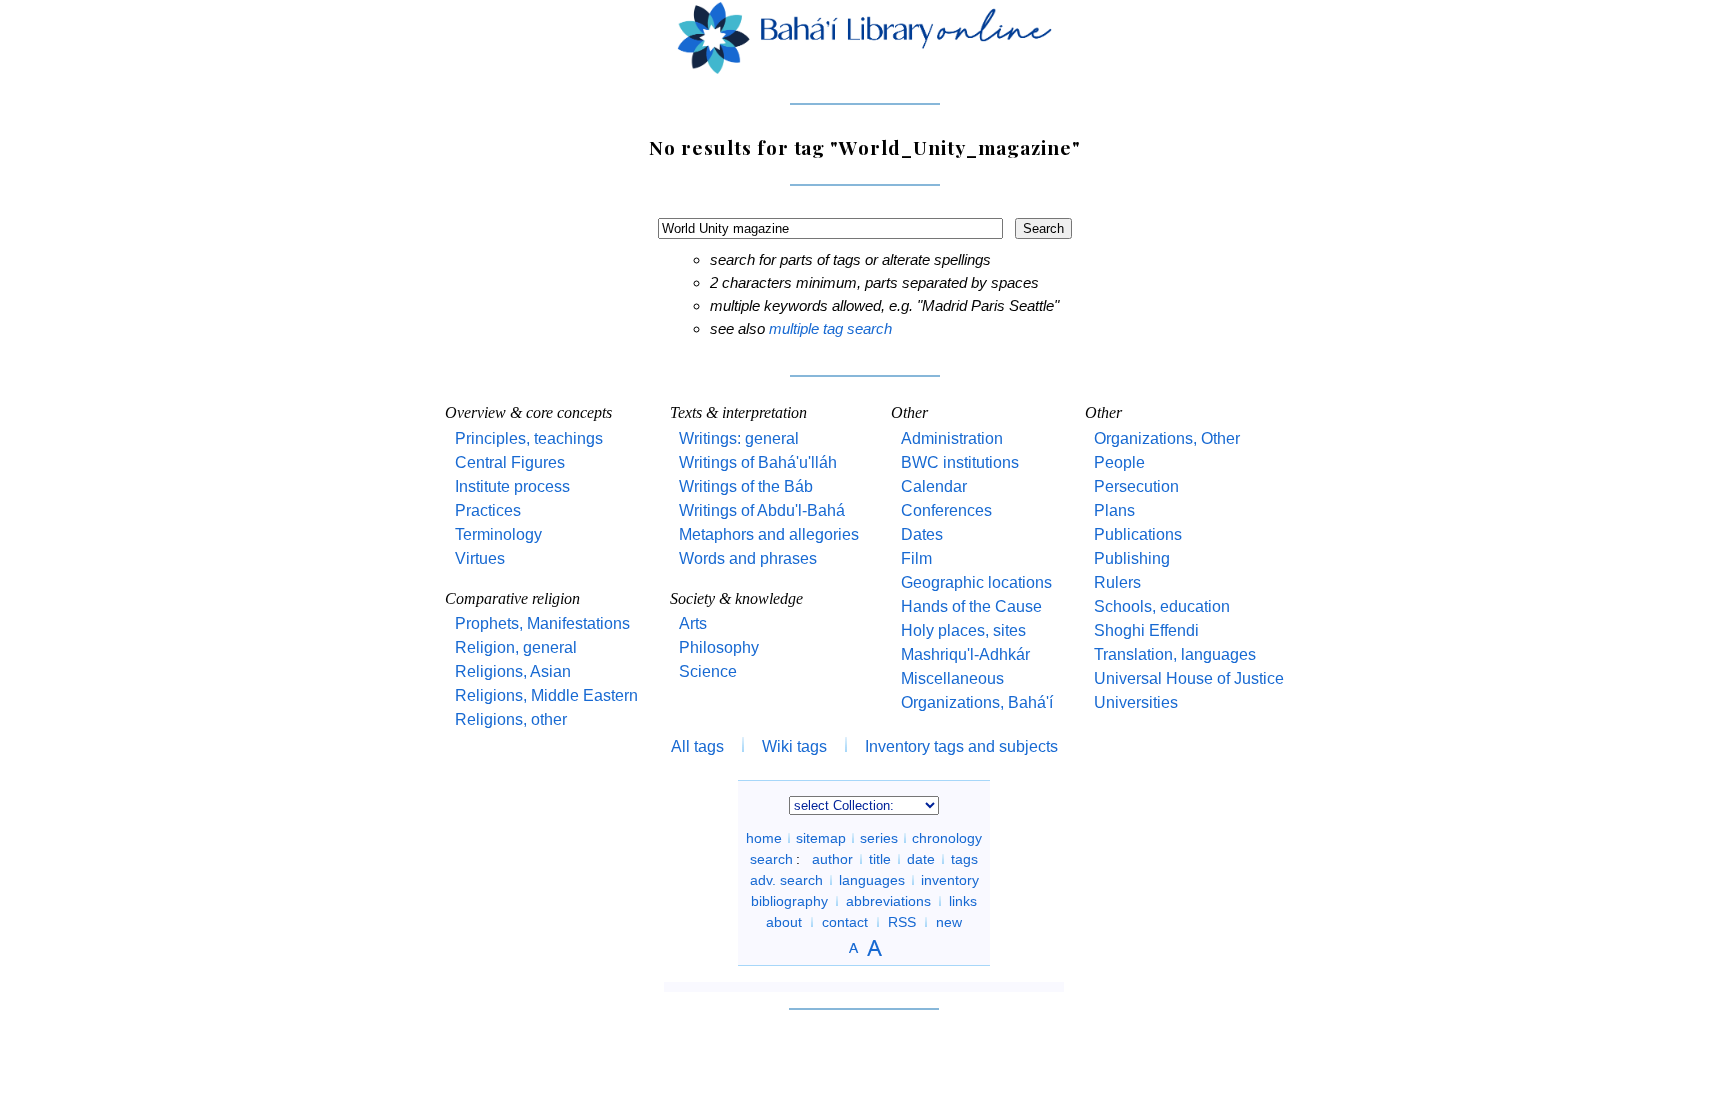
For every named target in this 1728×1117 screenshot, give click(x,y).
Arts (693, 623)
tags (964, 859)
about (784, 922)
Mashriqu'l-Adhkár (965, 654)
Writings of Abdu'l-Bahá (762, 510)
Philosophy (719, 647)
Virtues (480, 558)
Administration (952, 438)
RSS (902, 922)
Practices (488, 510)
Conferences (946, 510)
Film (916, 558)
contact (845, 922)
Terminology (498, 534)
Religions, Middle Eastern (546, 695)
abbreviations (888, 901)
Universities (1136, 702)
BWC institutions (960, 462)
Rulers (1117, 582)
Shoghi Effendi (1146, 630)
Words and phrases (748, 558)
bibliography (789, 901)
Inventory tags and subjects (961, 746)
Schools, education (1162, 606)
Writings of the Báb (746, 486)
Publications (1138, 534)
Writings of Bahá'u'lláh (758, 462)
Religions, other (511, 719)
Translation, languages (1175, 654)
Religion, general (516, 647)
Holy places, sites (963, 630)
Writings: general (739, 438)
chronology (947, 838)
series (879, 838)
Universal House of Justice (1189, 678)
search (771, 859)
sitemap (821, 838)
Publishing (1132, 558)
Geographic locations (976, 582)
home (764, 838)
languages (872, 880)
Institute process (512, 486)
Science (708, 671)
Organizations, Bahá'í (977, 702)
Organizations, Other (1167, 438)
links (963, 901)
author (832, 859)
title (880, 859)
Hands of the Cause (971, 606)
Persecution (1136, 486)
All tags (697, 746)
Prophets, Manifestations (542, 623)
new (949, 922)
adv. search (786, 880)
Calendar (934, 486)
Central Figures (510, 462)
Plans (1114, 510)
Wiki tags (794, 746)
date (921, 859)
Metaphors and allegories (769, 534)
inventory (950, 880)
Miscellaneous (952, 678)
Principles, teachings (529, 438)
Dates (922, 534)
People (1119, 462)
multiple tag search (830, 328)
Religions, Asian (513, 671)
